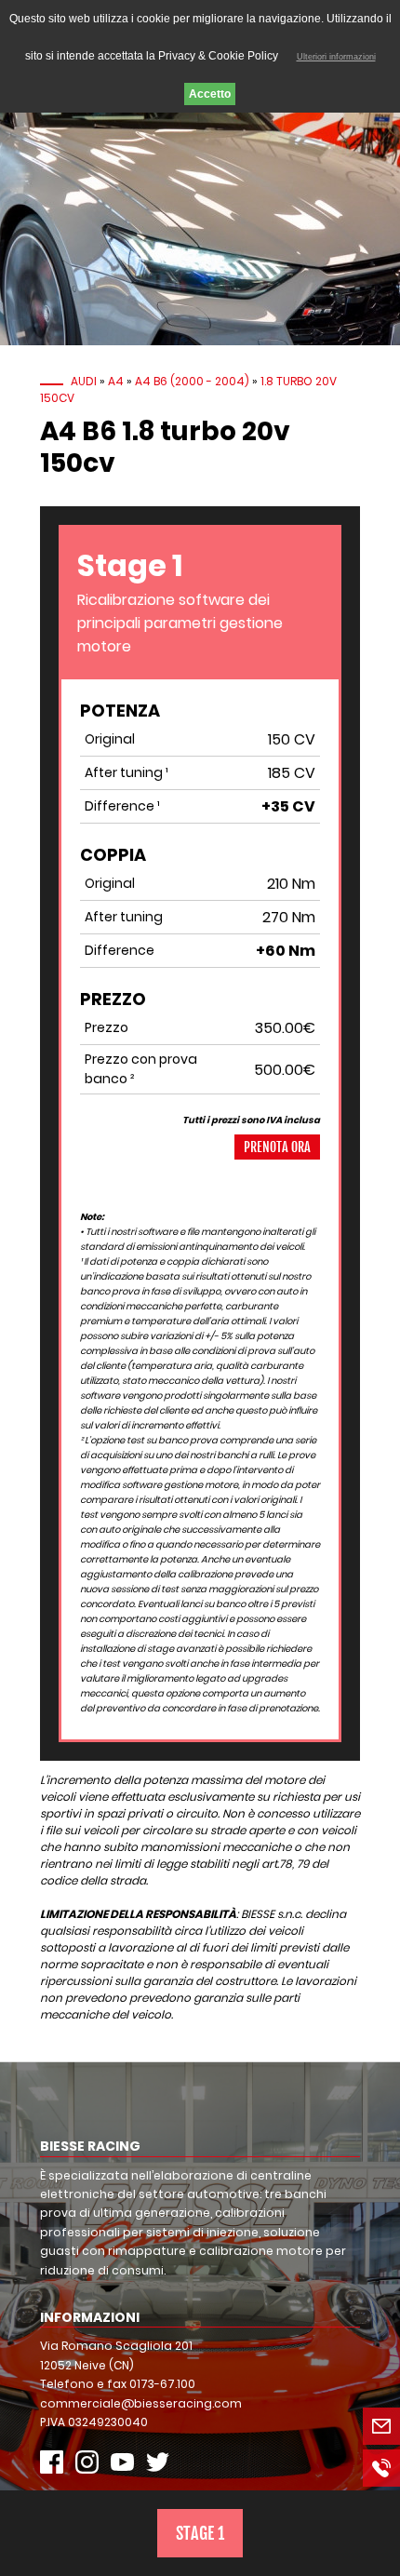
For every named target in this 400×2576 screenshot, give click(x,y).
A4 (116, 381)
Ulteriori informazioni (336, 57)
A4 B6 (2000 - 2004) (192, 381)
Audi (84, 381)
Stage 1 (200, 2533)
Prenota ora (277, 1147)
